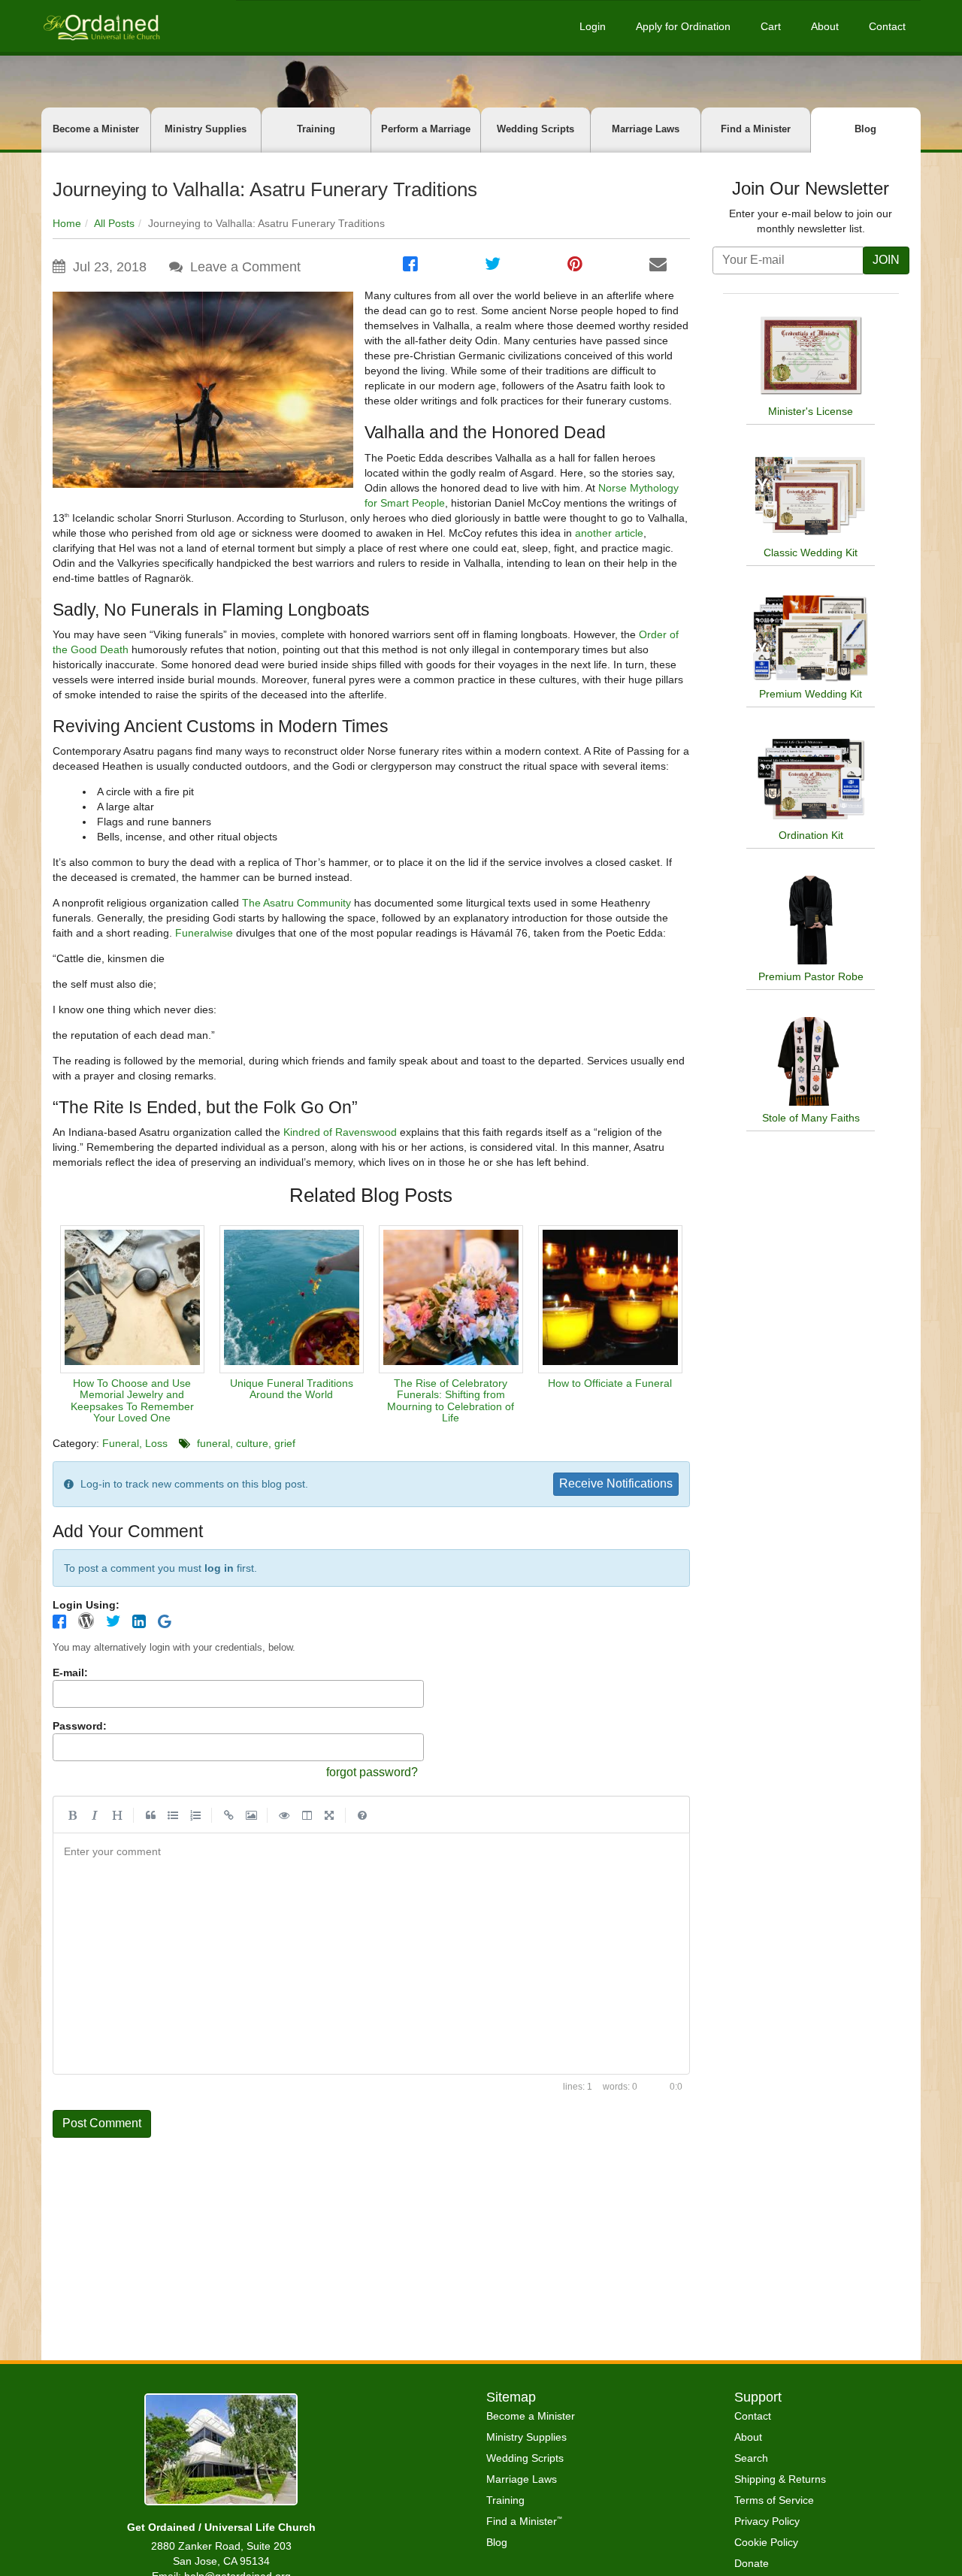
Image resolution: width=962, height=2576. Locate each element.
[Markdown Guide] (362, 1815)
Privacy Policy (767, 2521)
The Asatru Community (296, 903)
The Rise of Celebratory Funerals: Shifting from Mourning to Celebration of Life (451, 1400)
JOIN (886, 260)
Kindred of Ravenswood (340, 1132)
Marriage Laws (646, 129)
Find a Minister (756, 129)
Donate (752, 2563)
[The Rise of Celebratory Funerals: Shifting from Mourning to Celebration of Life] (451, 1299)
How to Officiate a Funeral (610, 1383)
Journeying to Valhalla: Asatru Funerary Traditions (265, 189)
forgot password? (372, 1772)
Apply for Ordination (683, 26)
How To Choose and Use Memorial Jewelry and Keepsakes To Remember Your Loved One (132, 1400)
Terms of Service (774, 2500)
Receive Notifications (616, 1483)
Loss (156, 1443)
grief (285, 1443)
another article (609, 533)
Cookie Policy (766, 2542)
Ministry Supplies (206, 129)
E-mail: (70, 1672)
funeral (213, 1443)
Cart (771, 26)
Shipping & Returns (780, 2479)
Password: (80, 1726)
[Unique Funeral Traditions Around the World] (292, 1299)
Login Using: (86, 1605)
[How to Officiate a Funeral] (610, 1299)
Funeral (121, 1443)
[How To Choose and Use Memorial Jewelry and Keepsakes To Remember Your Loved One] (132, 1299)
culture (252, 1443)
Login (593, 26)
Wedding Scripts (535, 129)
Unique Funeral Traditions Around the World (292, 1389)
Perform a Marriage (426, 129)
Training (316, 129)
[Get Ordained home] (101, 26)
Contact (887, 26)
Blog (865, 129)
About (825, 26)
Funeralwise (204, 933)
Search (751, 2458)
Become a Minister (96, 129)
